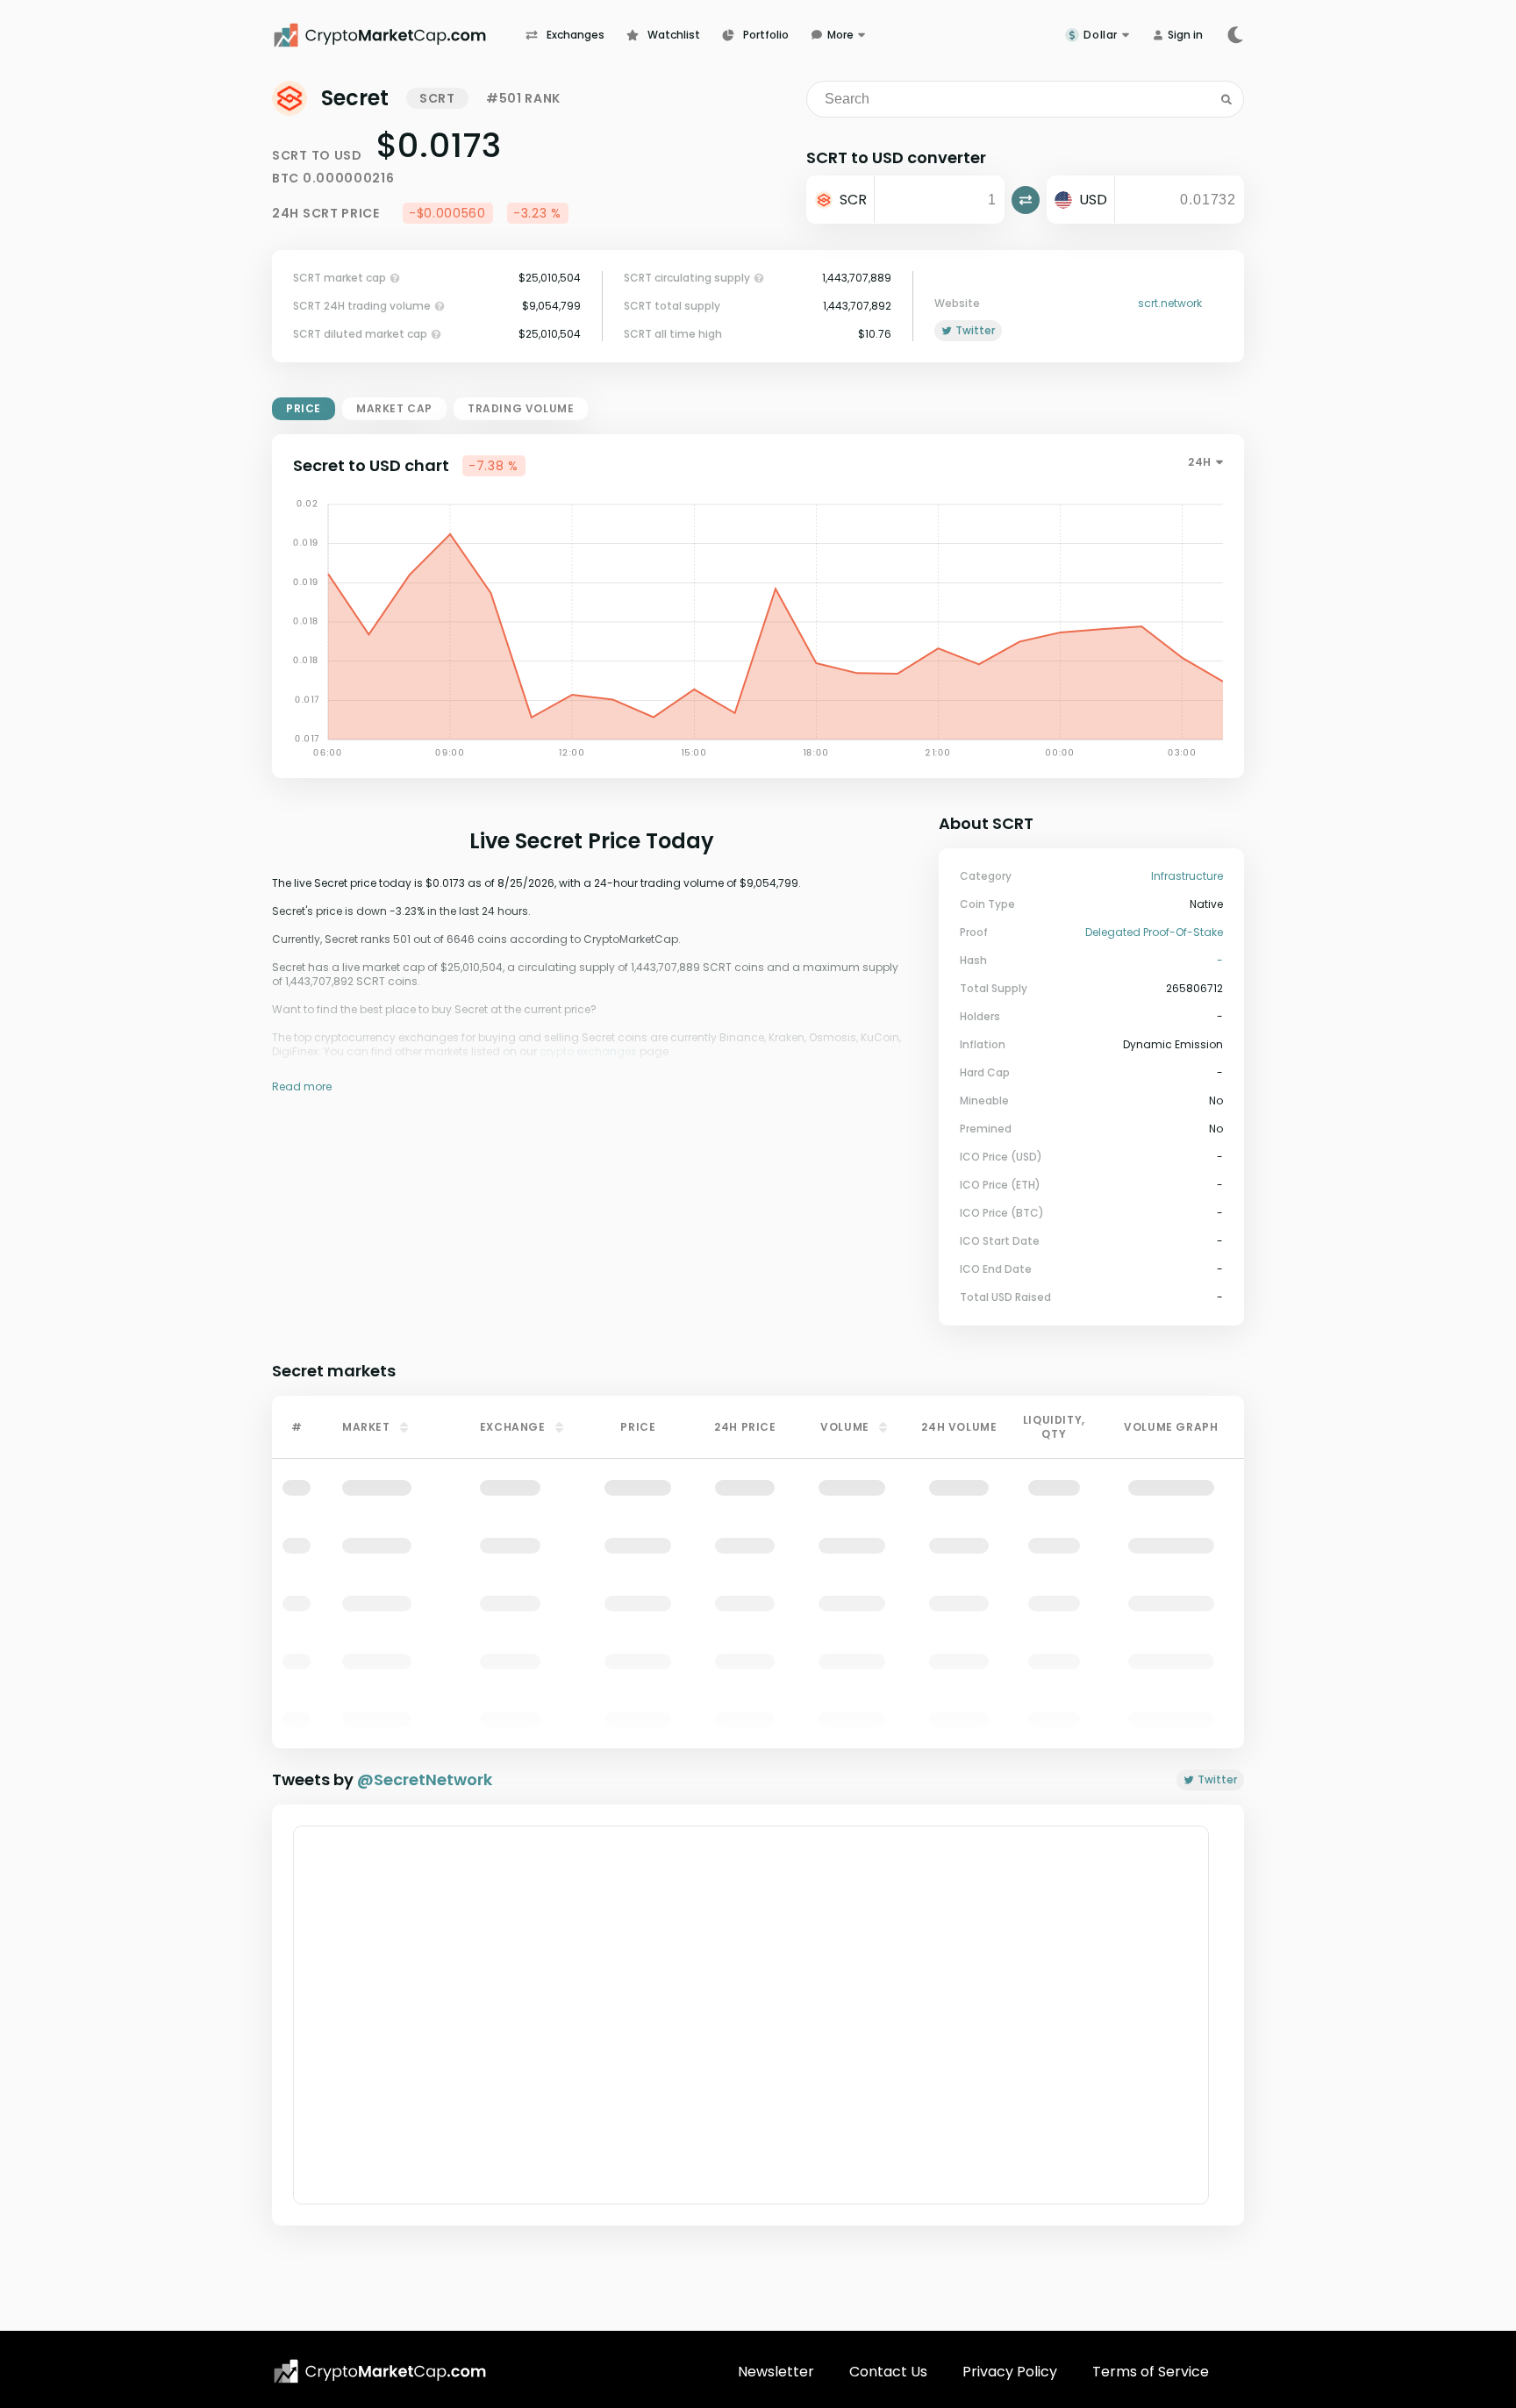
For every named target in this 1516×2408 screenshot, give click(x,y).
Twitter (1217, 1779)
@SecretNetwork (425, 1779)
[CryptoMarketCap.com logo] (380, 2371)
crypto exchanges (588, 1051)
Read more (302, 1086)
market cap (394, 408)
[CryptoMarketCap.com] (399, 35)
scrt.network (1170, 304)
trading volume (521, 408)
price (304, 408)
